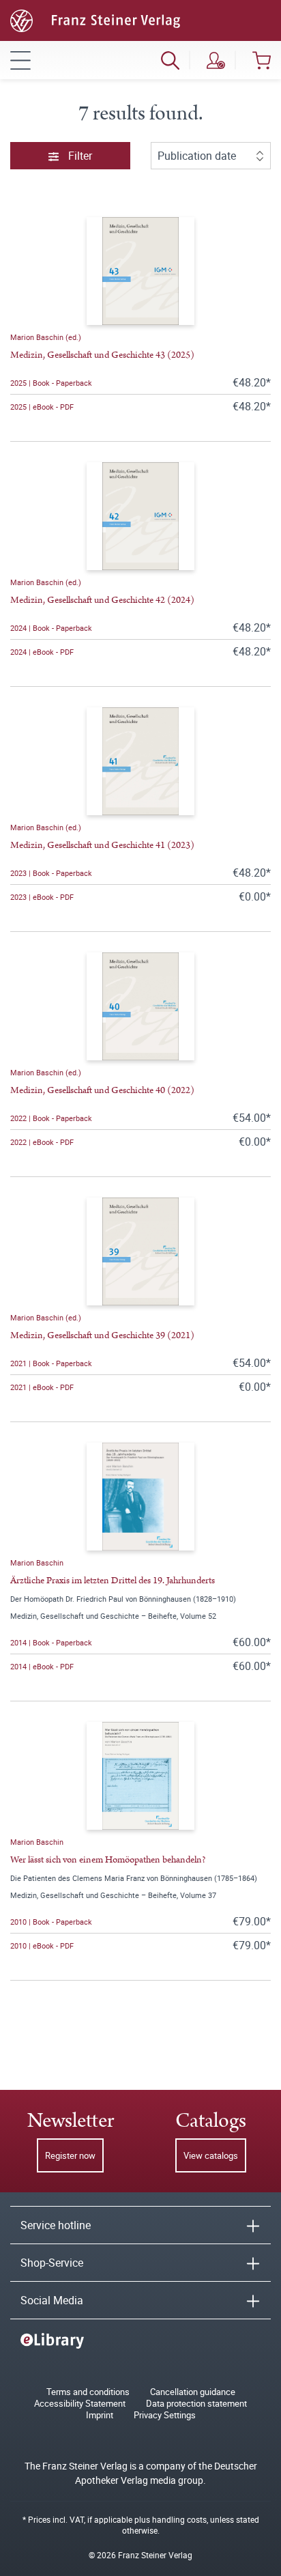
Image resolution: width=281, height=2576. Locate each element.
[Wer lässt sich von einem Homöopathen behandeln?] (140, 1776)
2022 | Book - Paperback (51, 1118)
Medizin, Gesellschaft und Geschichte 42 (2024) (102, 600)
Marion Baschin (37, 1562)
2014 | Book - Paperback (51, 1642)
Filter (79, 156)
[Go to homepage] (95, 19)
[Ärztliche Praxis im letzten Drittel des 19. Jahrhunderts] (140, 1497)
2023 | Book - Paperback (51, 873)
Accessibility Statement (80, 2404)
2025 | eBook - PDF (42, 407)
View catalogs (211, 2155)
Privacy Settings (165, 2415)
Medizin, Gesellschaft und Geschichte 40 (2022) (102, 1090)
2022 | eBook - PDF (42, 1142)
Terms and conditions (88, 2392)
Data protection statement (196, 2404)
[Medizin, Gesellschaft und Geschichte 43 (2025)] (140, 271)
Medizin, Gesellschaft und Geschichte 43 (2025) (102, 355)
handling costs (179, 2519)
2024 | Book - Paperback (51, 628)
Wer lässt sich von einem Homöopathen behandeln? (108, 1860)
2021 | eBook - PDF (42, 1387)
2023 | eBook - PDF (42, 897)
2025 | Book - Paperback (51, 383)
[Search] (170, 60)
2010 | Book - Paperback (51, 1922)
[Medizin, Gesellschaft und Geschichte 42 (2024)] (140, 516)
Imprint (100, 2415)
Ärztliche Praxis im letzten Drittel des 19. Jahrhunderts (113, 1581)
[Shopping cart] (262, 60)
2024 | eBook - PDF (42, 652)
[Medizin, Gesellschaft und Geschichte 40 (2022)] (140, 1006)
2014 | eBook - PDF (42, 1666)
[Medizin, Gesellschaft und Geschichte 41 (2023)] (140, 761)
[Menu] (20, 60)
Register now (70, 2155)
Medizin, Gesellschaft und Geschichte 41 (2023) (102, 845)
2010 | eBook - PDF (42, 1945)
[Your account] (216, 60)
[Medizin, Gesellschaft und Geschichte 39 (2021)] (140, 1251)
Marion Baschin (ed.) (46, 337)
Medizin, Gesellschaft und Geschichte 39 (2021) (102, 1335)
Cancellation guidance (193, 2392)
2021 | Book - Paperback (51, 1363)
